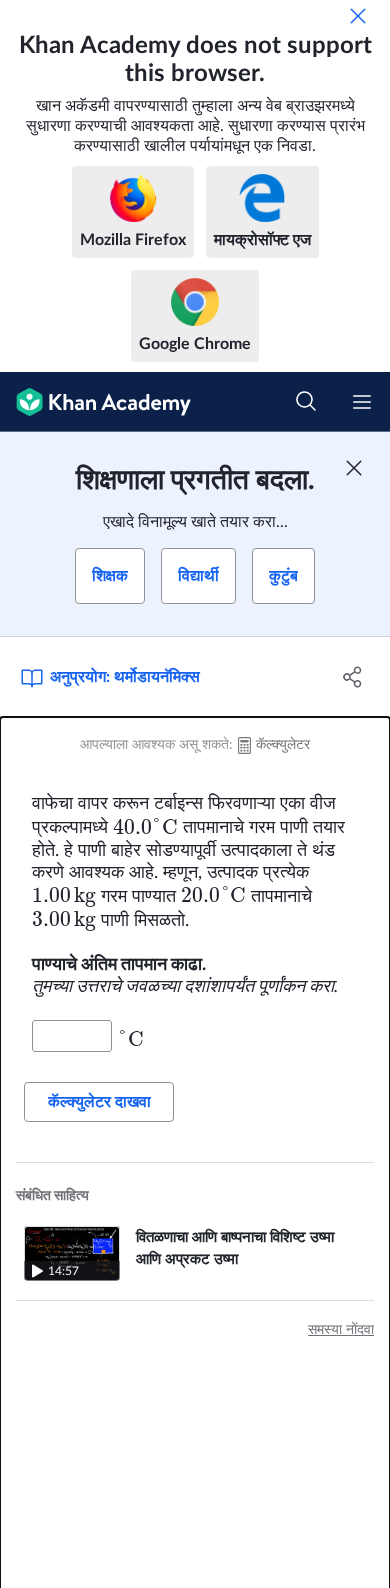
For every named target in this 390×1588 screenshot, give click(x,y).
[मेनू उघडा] (362, 402)
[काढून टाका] (358, 16)
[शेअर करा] (352, 677)
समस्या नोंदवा (341, 1330)
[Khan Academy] (95, 402)
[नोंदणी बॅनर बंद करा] (354, 468)
